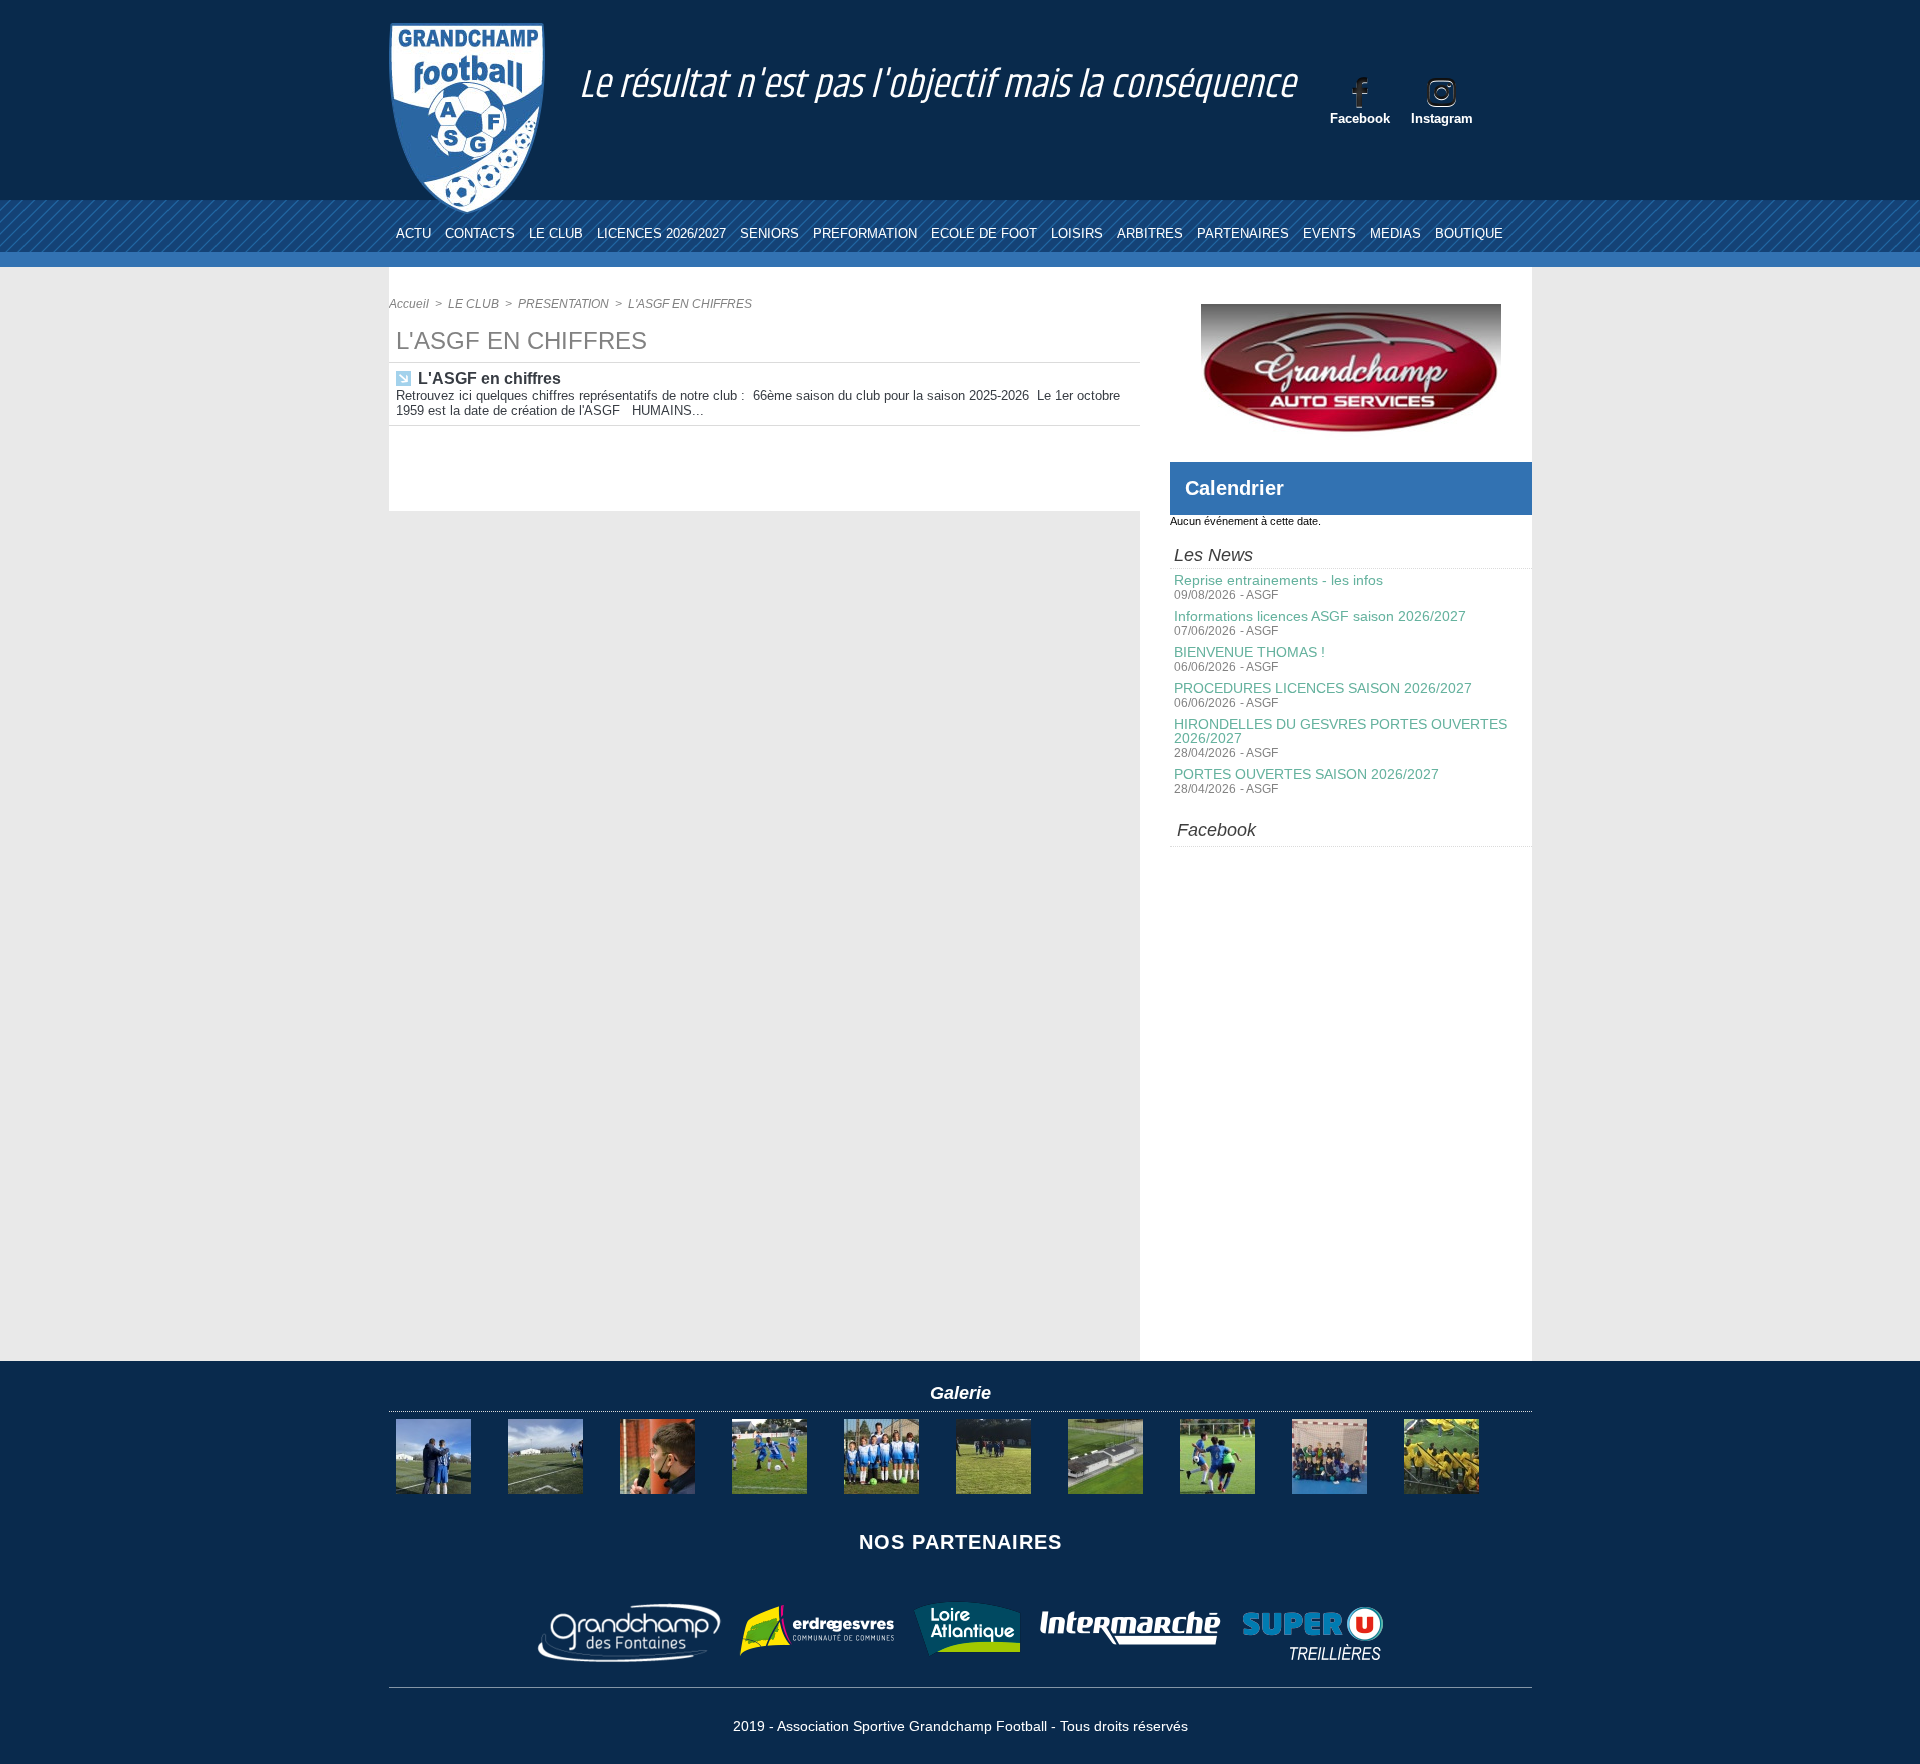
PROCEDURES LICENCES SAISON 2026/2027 (1323, 688)
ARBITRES (1150, 233)
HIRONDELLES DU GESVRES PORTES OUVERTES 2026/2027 (1340, 731)
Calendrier (1234, 488)
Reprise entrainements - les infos (1278, 580)
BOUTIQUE (1469, 233)
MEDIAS (1395, 233)
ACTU (413, 233)
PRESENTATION (563, 304)
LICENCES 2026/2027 (661, 233)
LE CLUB (556, 233)
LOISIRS (1077, 233)
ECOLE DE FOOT (984, 233)
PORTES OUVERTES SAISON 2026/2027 (1306, 774)
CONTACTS (480, 233)
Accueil (409, 304)
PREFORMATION (865, 233)
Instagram (1442, 118)
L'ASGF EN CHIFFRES (690, 304)
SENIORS (769, 233)
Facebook (1360, 118)
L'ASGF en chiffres (489, 378)
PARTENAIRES (1243, 233)
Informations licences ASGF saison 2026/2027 (1320, 616)
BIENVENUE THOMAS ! (1249, 652)
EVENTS (1329, 233)
